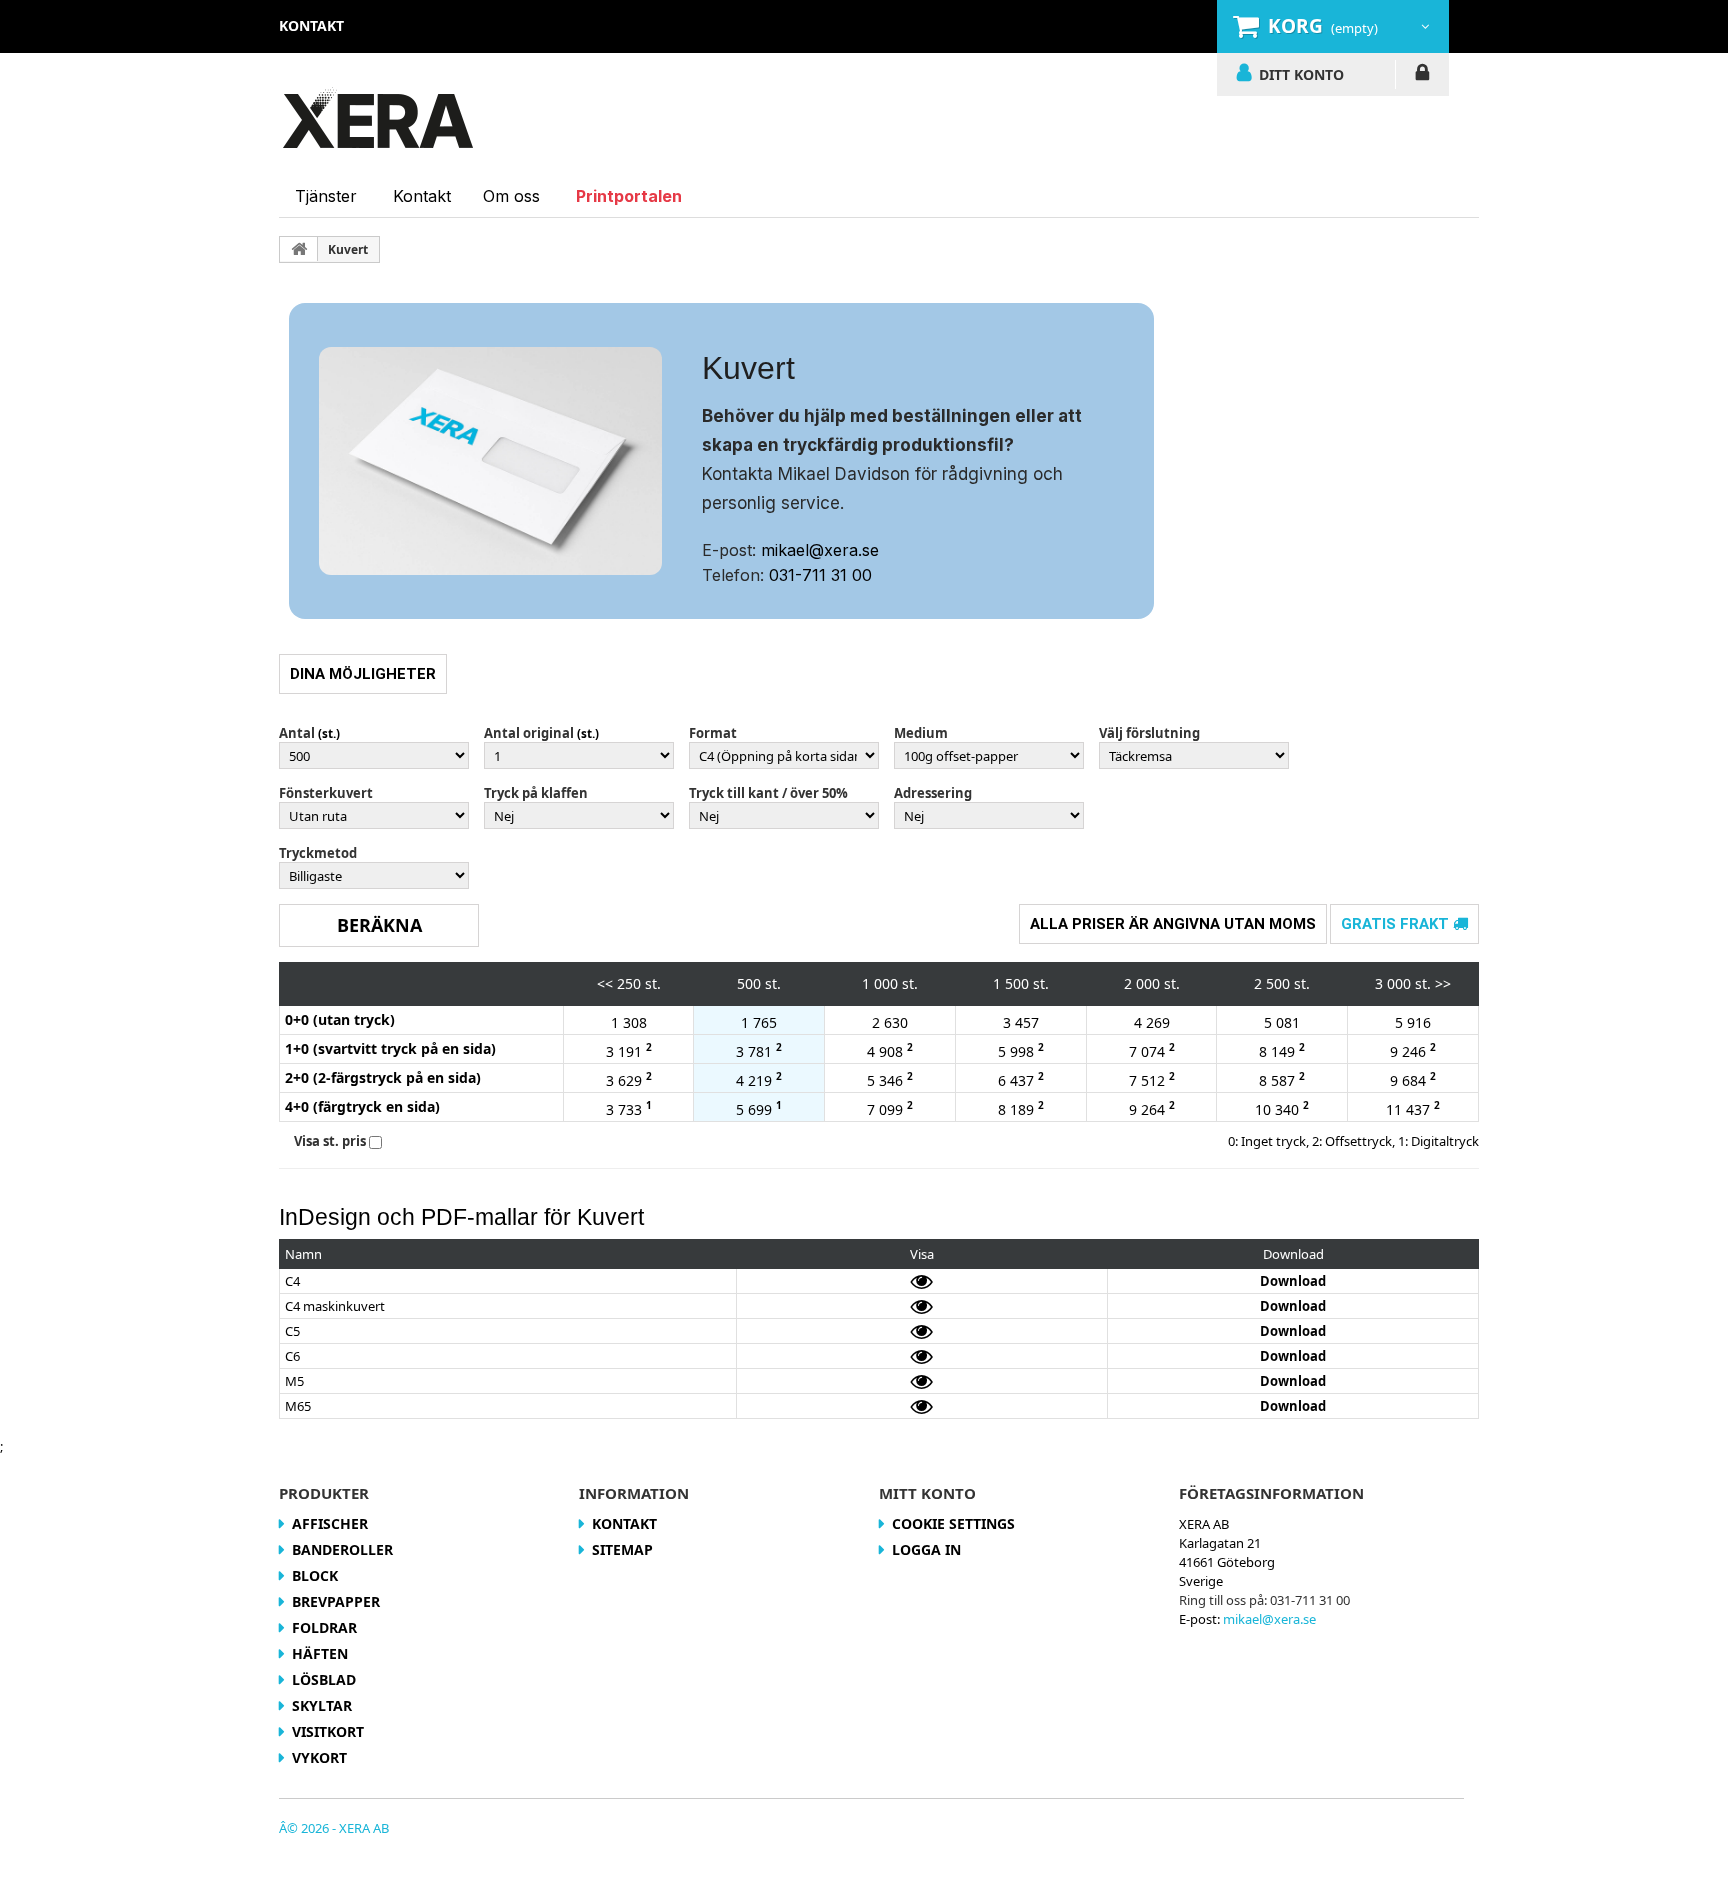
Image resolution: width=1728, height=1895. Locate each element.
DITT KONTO (1301, 74)
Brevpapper (336, 1601)
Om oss (511, 196)
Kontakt (422, 196)
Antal (297, 733)
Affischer (330, 1523)
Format (713, 733)
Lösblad (324, 1679)
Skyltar (322, 1705)
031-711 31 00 (820, 575)
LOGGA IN (1422, 76)
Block (315, 1575)
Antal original (529, 733)
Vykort (319, 1757)
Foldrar (324, 1627)
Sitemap (622, 1549)
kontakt (311, 25)
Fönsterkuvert (326, 793)
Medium (921, 733)
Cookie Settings (953, 1523)
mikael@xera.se (820, 550)
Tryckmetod (318, 853)
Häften (320, 1653)
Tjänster (326, 196)
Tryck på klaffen (536, 793)
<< (605, 983)
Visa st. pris (330, 1141)
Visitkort (328, 1731)
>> (1443, 983)
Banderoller (342, 1549)
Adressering (933, 793)
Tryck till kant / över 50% (768, 793)
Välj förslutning (1149, 733)
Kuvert (348, 249)
